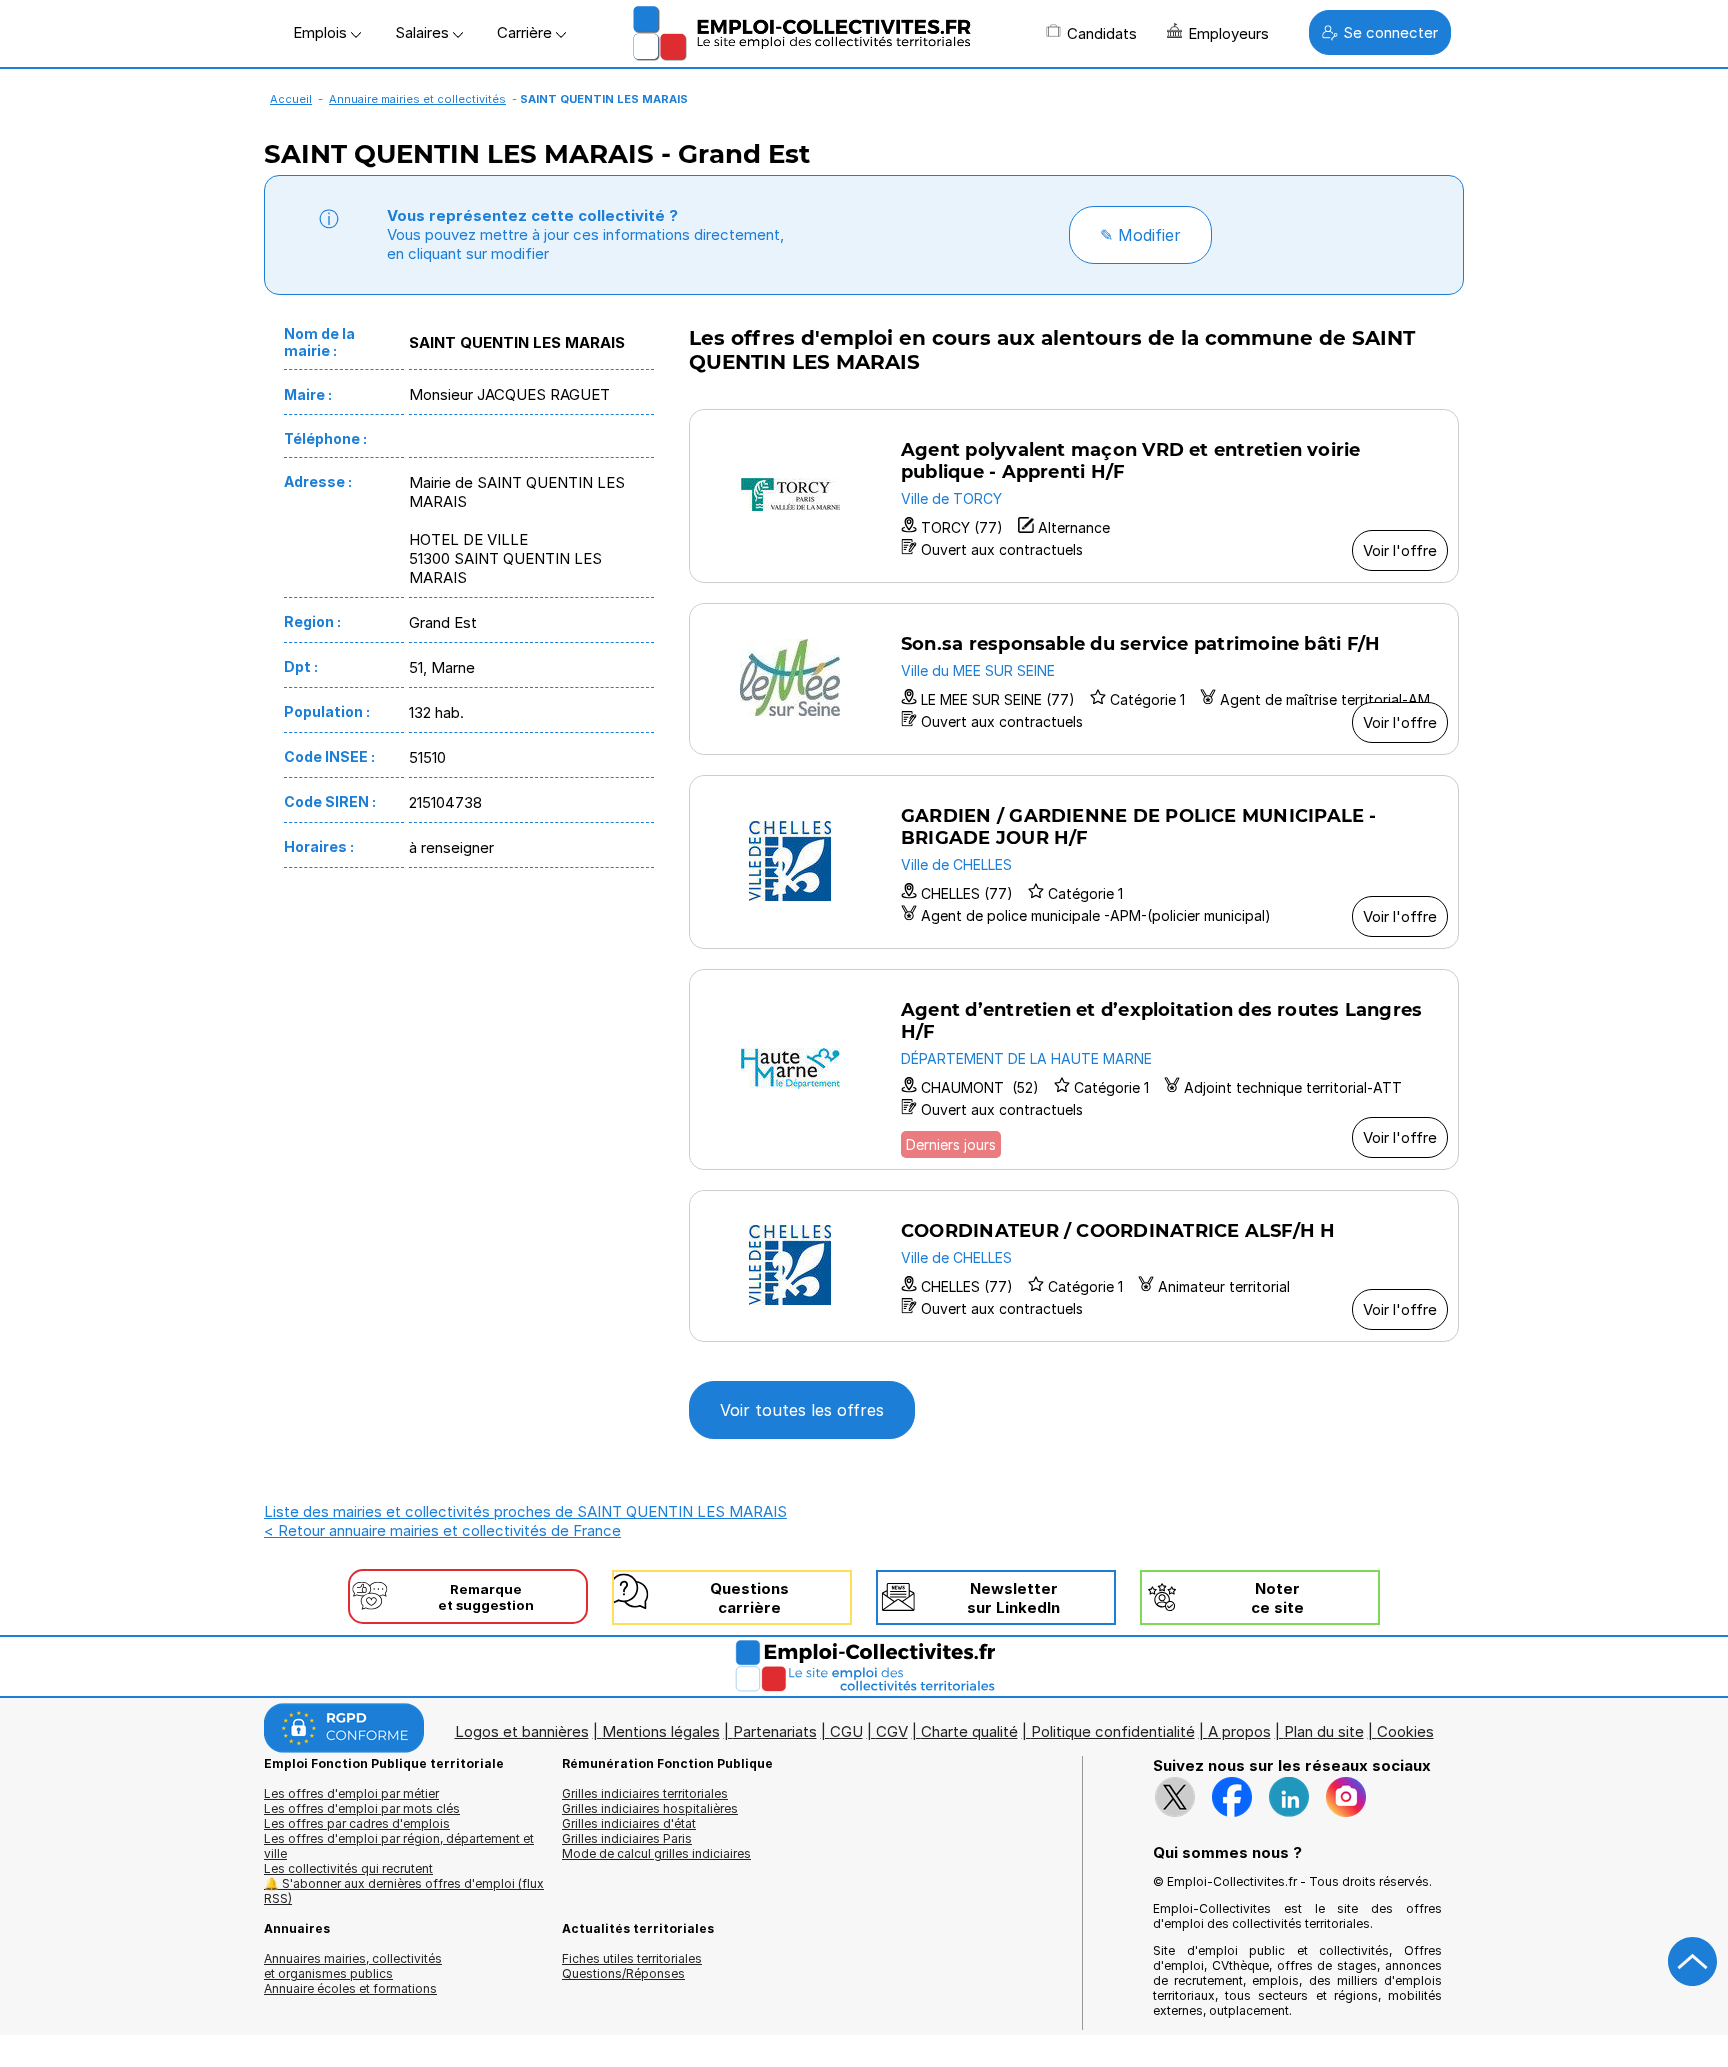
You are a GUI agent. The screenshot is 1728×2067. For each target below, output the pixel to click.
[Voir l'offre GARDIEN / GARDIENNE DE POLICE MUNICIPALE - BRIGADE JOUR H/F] (1074, 862)
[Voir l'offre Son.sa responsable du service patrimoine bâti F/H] (1074, 679)
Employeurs (1228, 33)
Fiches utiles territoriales (632, 1958)
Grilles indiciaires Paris (627, 1838)
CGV (892, 1731)
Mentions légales (661, 1731)
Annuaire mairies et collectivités (417, 99)
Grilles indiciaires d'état (629, 1823)
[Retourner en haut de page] (1693, 1962)
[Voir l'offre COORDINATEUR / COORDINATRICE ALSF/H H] (1074, 1266)
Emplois (322, 32)
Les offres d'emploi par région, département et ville (399, 1846)
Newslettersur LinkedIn (1013, 1598)
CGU (846, 1731)
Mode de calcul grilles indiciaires (656, 1853)
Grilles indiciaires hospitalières (650, 1808)
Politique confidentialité (1113, 1731)
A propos (1239, 1731)
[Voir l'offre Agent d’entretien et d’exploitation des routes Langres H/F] (1074, 1069)
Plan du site (1324, 1731)
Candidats (1102, 33)
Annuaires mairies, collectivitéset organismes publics (353, 1966)
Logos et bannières (522, 1731)
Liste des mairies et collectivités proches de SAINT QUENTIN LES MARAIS (525, 1511)
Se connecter (1390, 32)
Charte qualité (969, 1731)
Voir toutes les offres (802, 1410)
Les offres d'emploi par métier (351, 1793)
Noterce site (1277, 1598)
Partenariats (775, 1731)
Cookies (1405, 1731)
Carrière (526, 32)
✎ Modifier (1140, 235)
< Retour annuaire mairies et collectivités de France (442, 1530)
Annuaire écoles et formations (350, 1988)
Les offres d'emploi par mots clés (362, 1808)
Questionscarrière (749, 1598)
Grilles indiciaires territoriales (645, 1793)
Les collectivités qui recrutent (348, 1868)
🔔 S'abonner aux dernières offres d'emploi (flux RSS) (404, 1891)
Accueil (291, 99)
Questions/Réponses (623, 1973)
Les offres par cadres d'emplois (357, 1823)
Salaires (424, 32)
